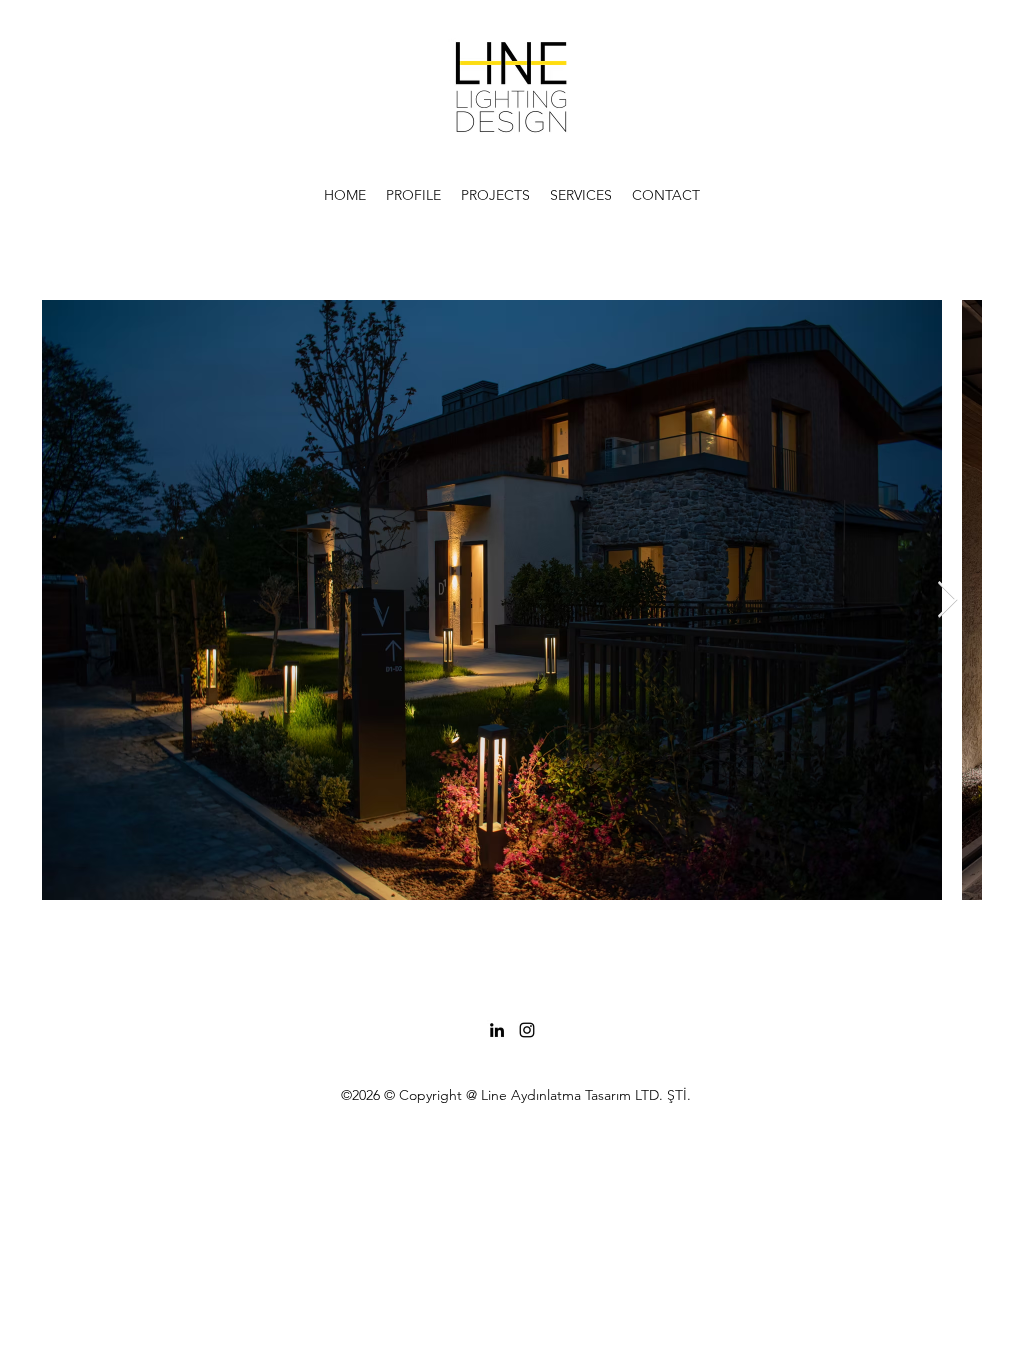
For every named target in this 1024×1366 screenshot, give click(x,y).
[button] (413, 195)
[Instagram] (527, 1030)
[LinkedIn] (497, 1030)
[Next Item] (947, 600)
